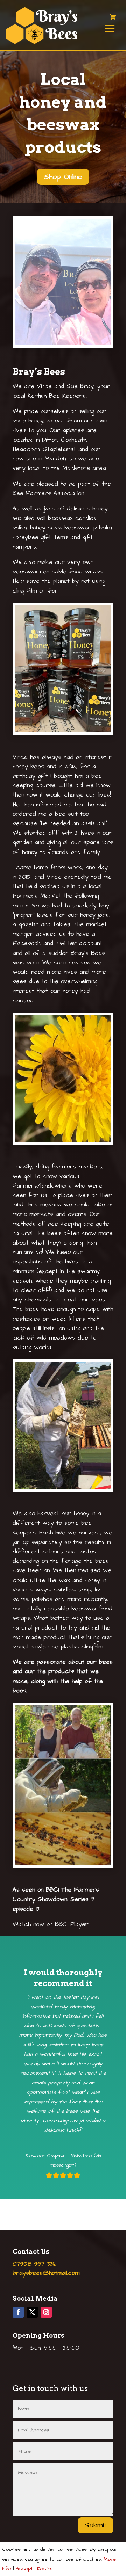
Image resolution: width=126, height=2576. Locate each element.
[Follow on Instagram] (46, 2312)
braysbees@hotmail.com (46, 2273)
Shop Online (63, 177)
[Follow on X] (32, 2312)
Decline (45, 2569)
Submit (96, 2525)
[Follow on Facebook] (18, 2312)
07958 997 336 (34, 2264)
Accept (24, 2569)
